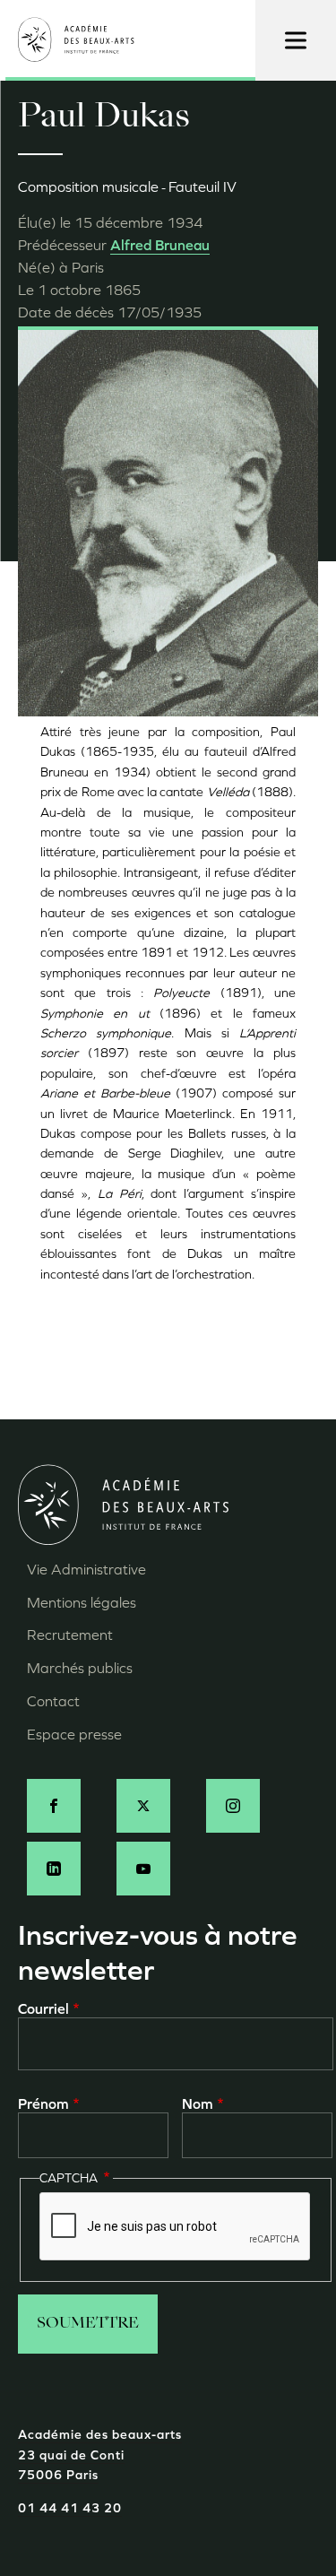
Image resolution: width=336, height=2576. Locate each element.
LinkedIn (54, 1869)
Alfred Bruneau (160, 245)
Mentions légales (82, 1603)
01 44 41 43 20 (70, 2508)
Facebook (54, 1806)
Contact (53, 1701)
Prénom (43, 2104)
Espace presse (74, 1735)
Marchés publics (80, 1668)
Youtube (143, 1869)
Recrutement (70, 1635)
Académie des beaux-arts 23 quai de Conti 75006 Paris (100, 2455)
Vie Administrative (86, 1570)
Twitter (143, 1806)
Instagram (233, 1806)
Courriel (43, 2009)
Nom (198, 2104)
